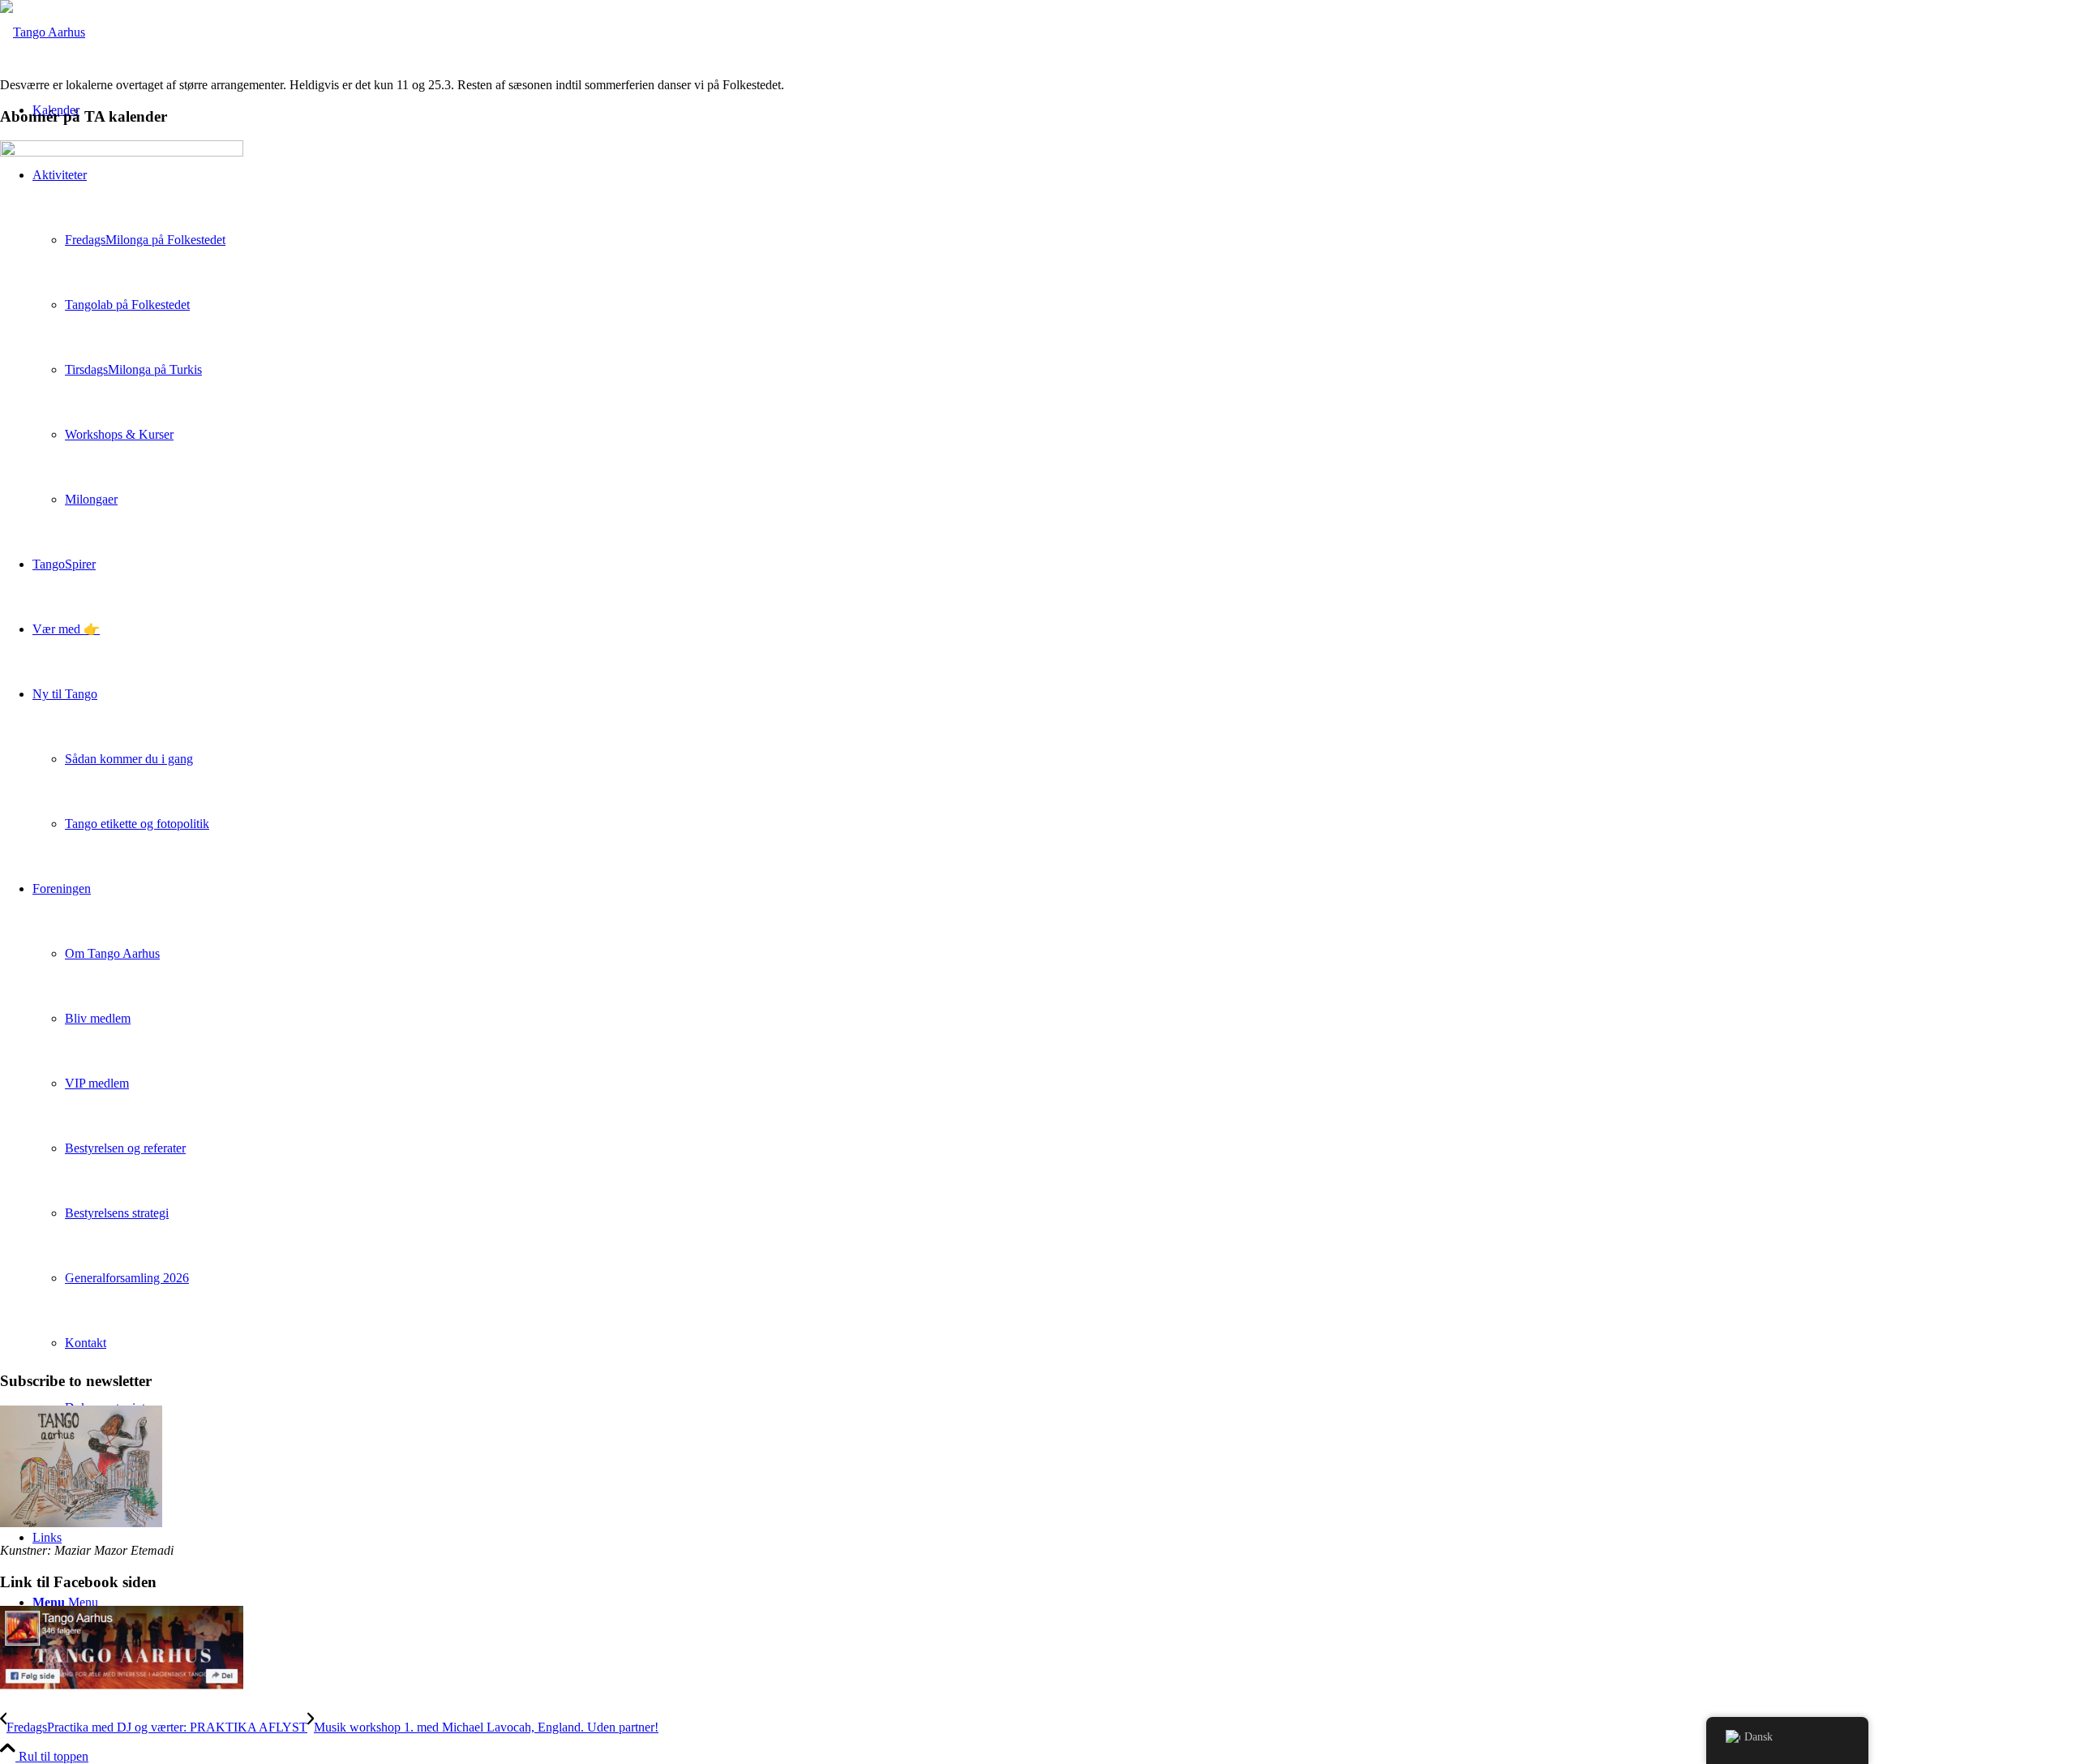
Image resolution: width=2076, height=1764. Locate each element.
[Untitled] (43, 32)
